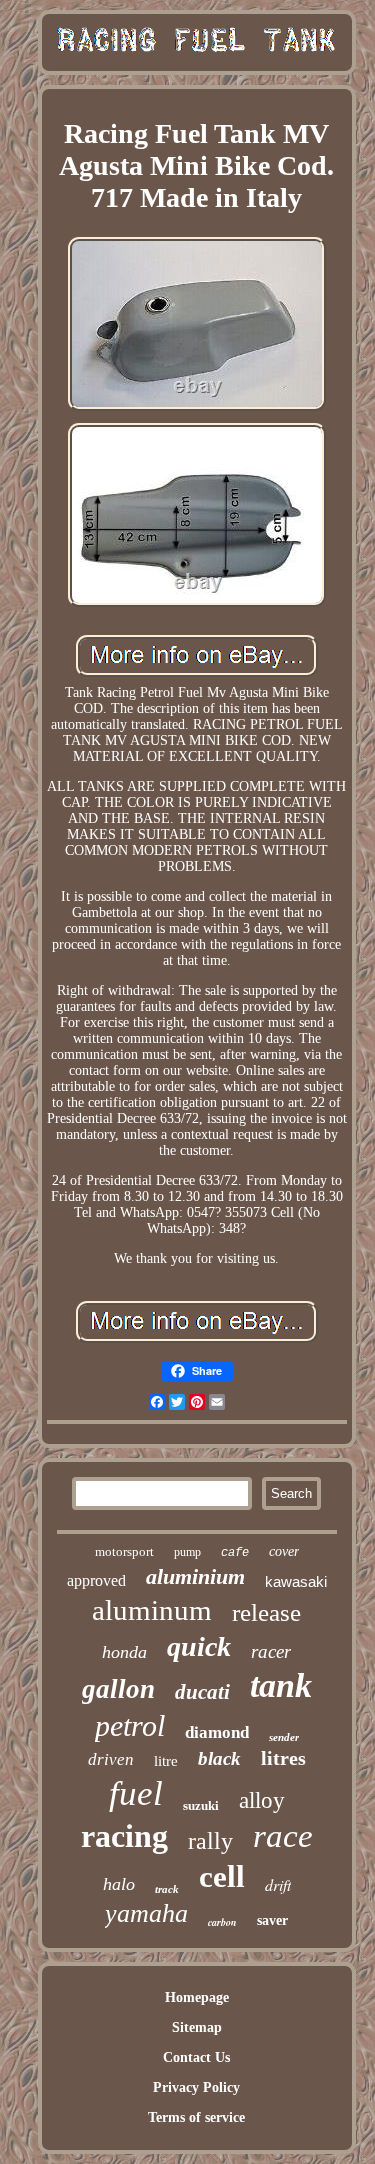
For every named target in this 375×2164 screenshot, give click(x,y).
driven (111, 1759)
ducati (202, 1692)
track (167, 1889)
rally (210, 1841)
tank (281, 1685)
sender (284, 1737)
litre (166, 1761)
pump (187, 1552)
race (283, 1836)
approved (96, 1580)
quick (199, 1646)
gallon (118, 1689)
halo (119, 1884)
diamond (217, 1732)
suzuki (201, 1805)
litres (283, 1758)
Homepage (197, 1997)
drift (278, 1884)
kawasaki (296, 1581)
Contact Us (196, 2057)
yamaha (146, 1913)
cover (284, 1551)
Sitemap (197, 2027)
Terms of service (196, 2117)
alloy (262, 1800)
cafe (235, 1553)
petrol (130, 1725)
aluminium (195, 1576)
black (219, 1758)
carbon (222, 1922)
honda (124, 1652)
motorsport (124, 1551)
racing (124, 1836)
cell (222, 1876)
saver (272, 1920)
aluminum (152, 1610)
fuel (136, 1793)
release (266, 1612)
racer (271, 1651)
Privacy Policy (196, 2087)
